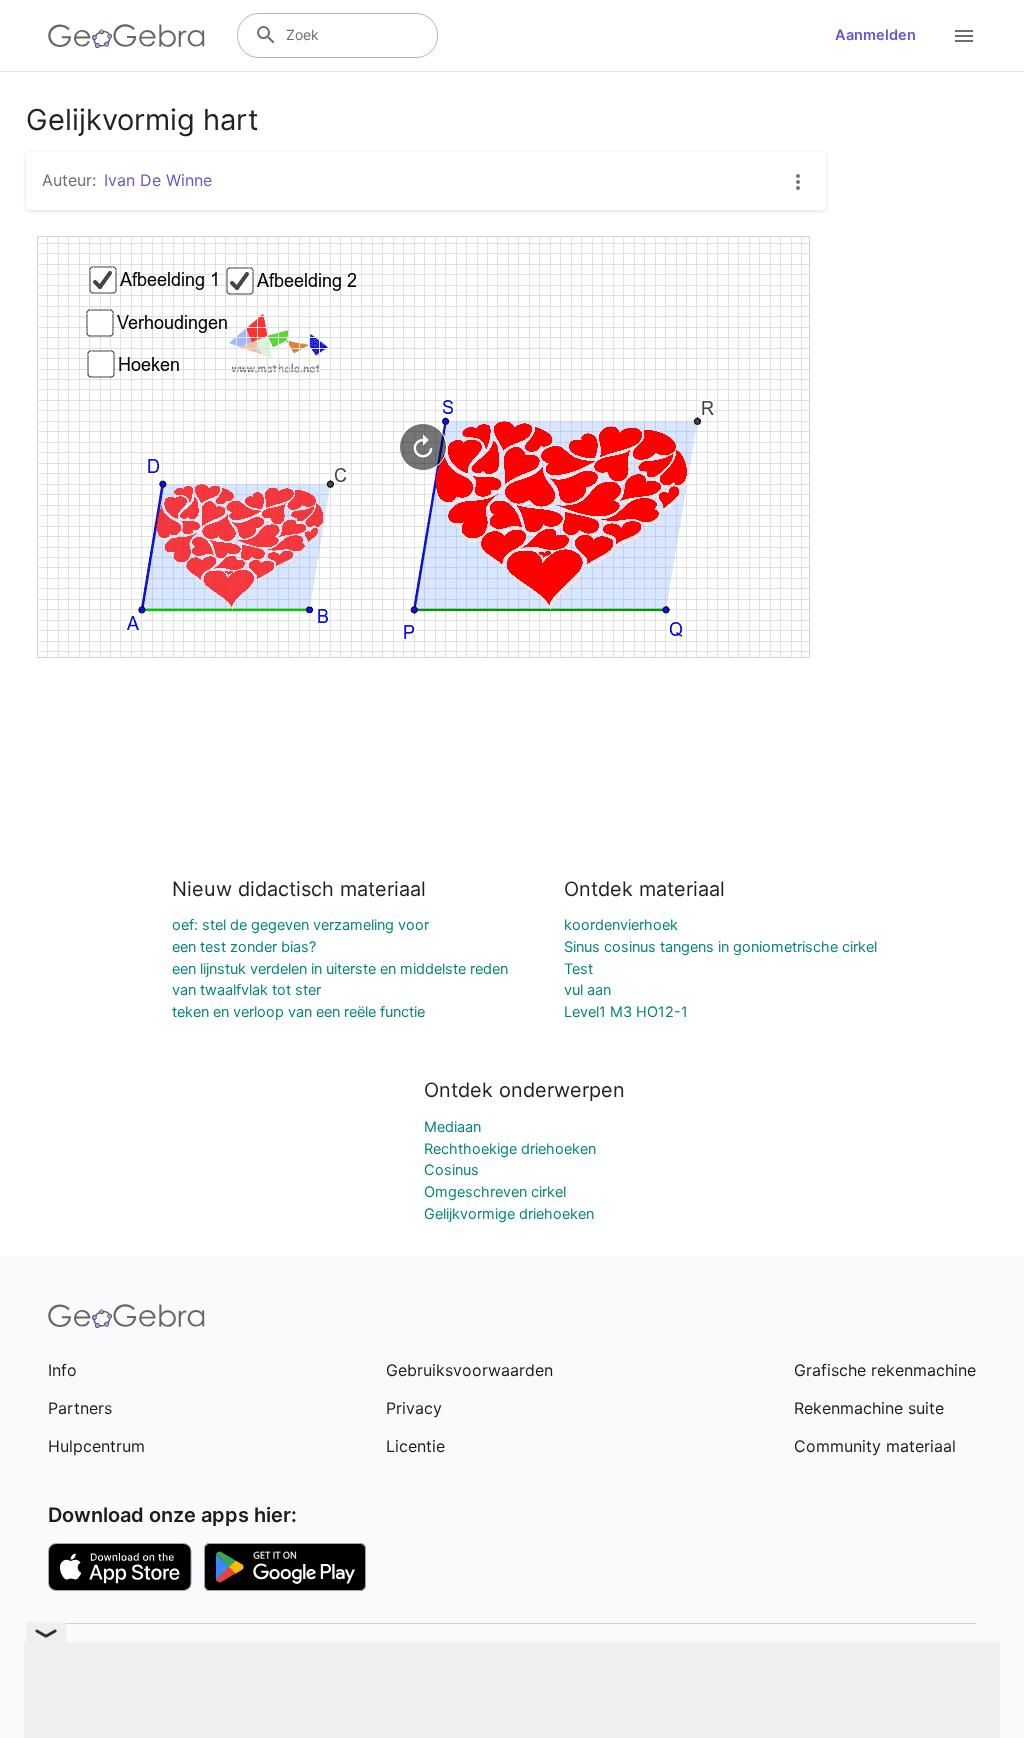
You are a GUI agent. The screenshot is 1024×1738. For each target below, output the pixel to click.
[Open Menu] (964, 36)
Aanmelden (875, 35)
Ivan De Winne (158, 180)
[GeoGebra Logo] (126, 36)
